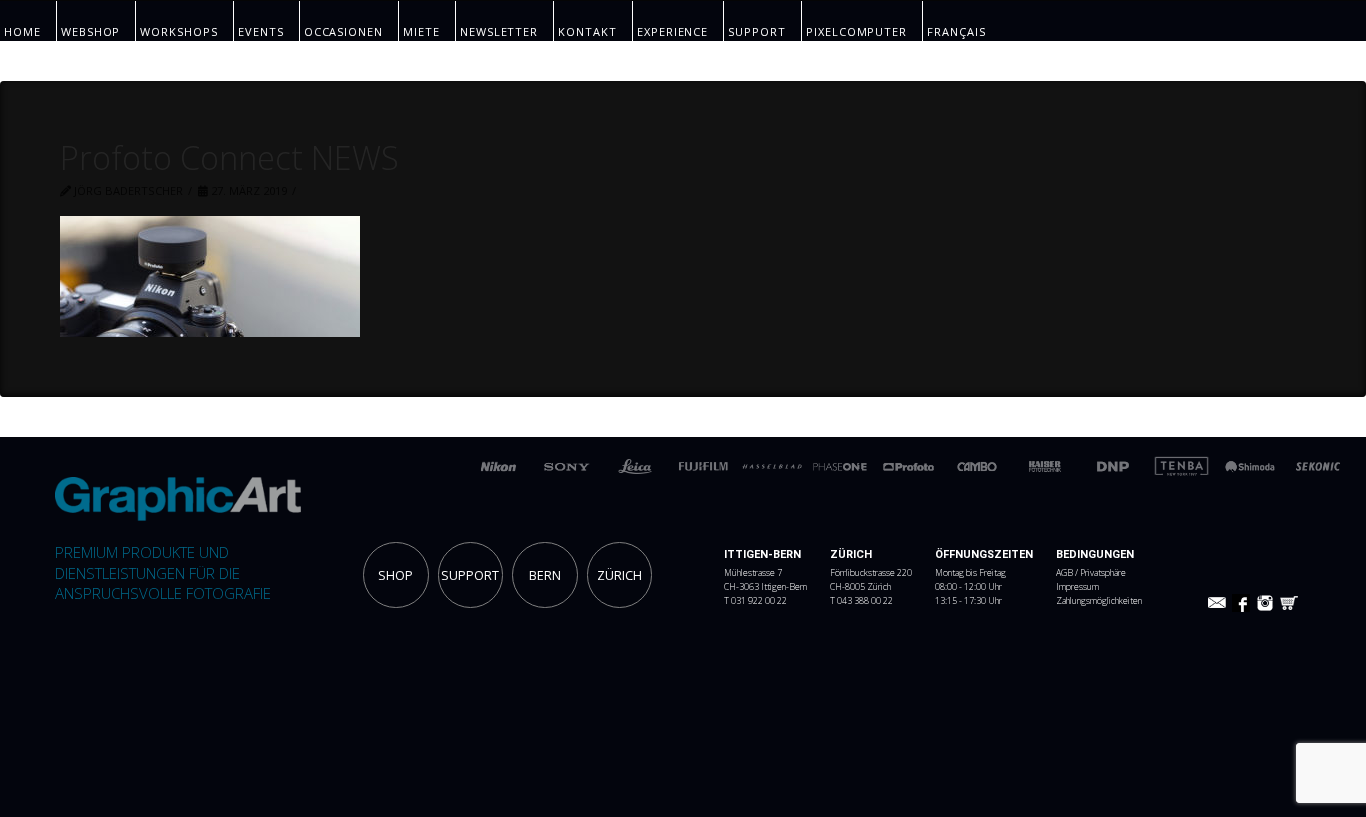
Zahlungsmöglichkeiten (1099, 601)
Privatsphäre (1103, 573)
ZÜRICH (619, 575)
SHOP (395, 575)
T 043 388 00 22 (861, 601)
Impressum (1077, 587)
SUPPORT (470, 575)
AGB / (1068, 573)
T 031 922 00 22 (755, 601)
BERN (545, 575)
